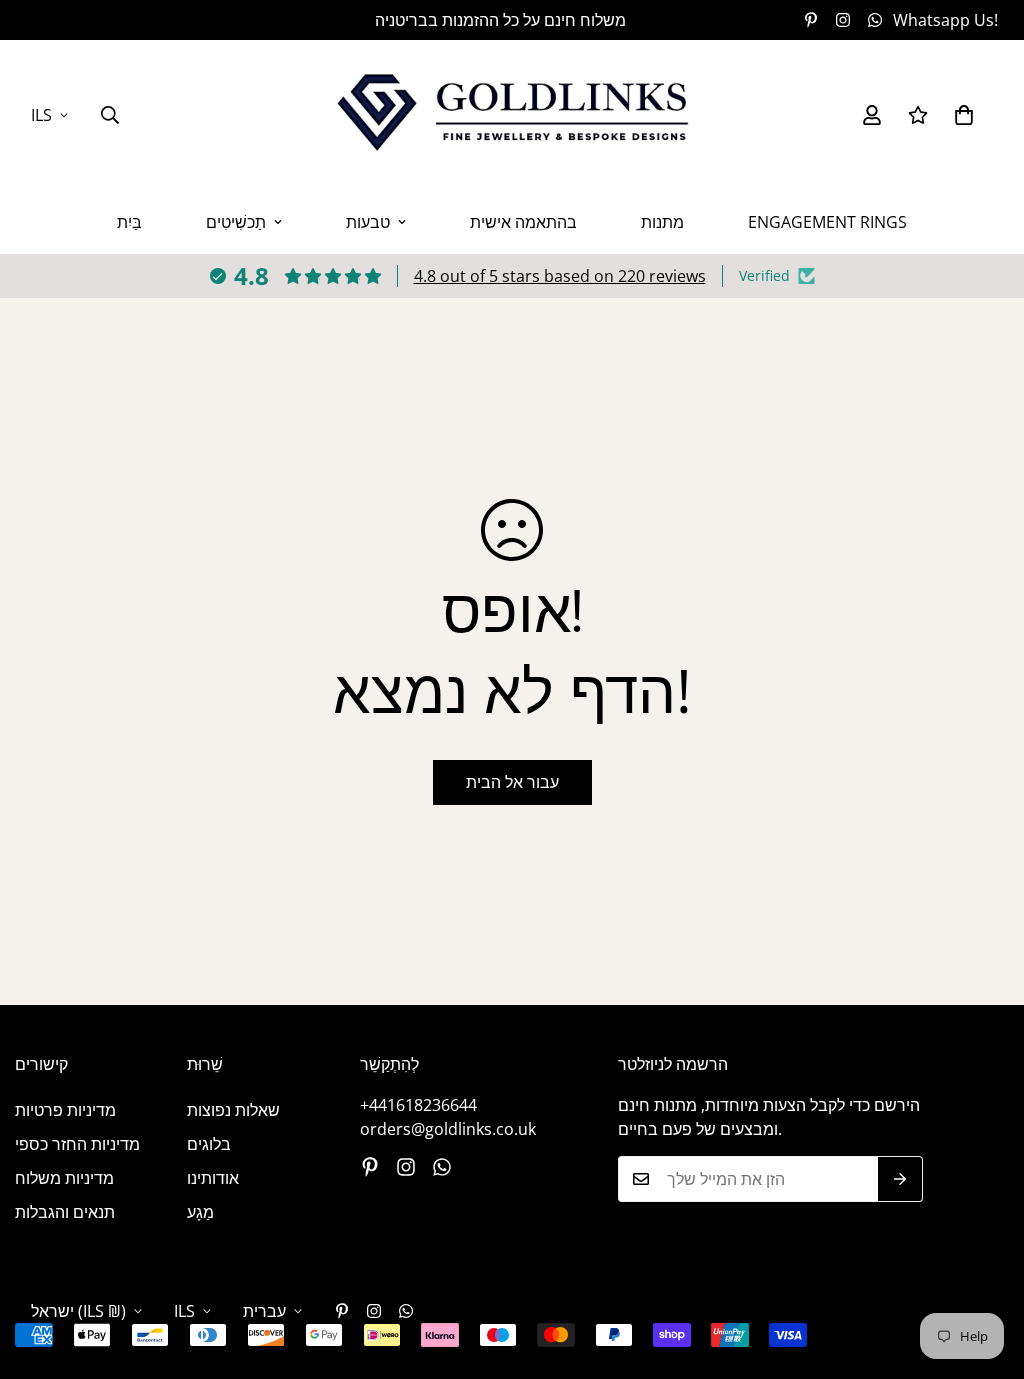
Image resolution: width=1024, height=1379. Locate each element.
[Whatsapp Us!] (442, 1167)
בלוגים (209, 1144)
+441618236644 (418, 1105)
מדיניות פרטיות (65, 1110)
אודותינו (213, 1178)
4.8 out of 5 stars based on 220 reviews (560, 276)
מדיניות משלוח (64, 1178)
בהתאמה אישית (523, 222)
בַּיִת (129, 222)
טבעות (368, 222)
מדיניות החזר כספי (77, 1144)
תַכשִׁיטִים (236, 222)
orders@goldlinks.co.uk (448, 1129)
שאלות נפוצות (233, 1110)
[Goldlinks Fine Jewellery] (512, 115)
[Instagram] (843, 20)
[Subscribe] (900, 1179)
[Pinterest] (811, 20)
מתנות (662, 222)
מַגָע (200, 1212)
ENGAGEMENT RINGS (827, 222)
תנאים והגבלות (65, 1212)
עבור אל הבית (512, 782)
